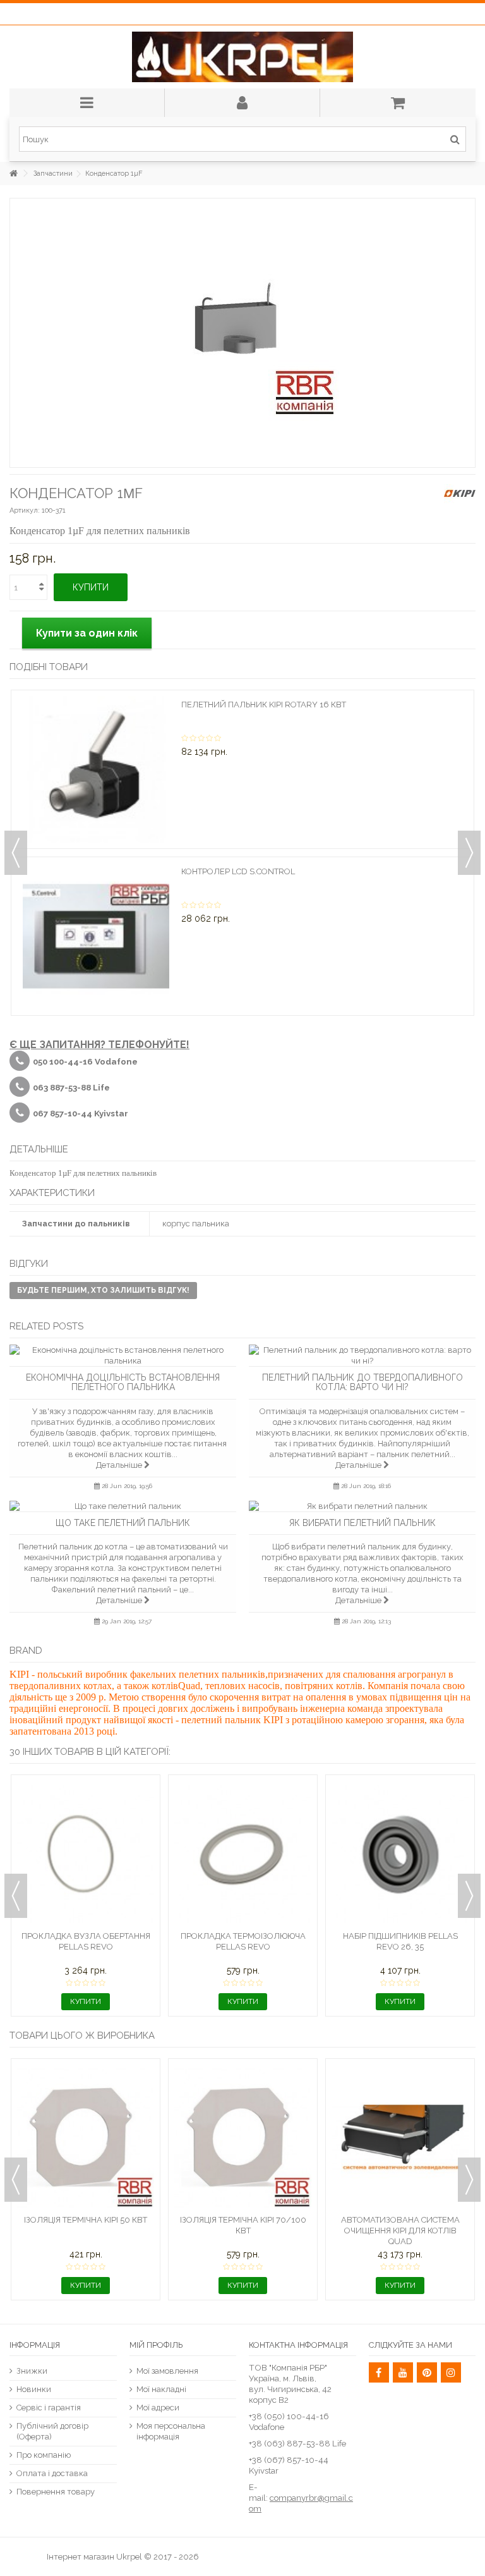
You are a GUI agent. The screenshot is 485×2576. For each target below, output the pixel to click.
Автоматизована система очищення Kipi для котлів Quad (400, 2231)
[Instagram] (451, 2372)
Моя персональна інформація (171, 2431)
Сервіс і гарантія (49, 2408)
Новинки (34, 2389)
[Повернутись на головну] (13, 174)
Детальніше (120, 1465)
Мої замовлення (167, 2371)
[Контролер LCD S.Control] (96, 936)
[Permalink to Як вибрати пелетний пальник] (362, 1506)
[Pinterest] (427, 2372)
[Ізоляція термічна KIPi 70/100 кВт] (243, 2138)
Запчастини (53, 174)
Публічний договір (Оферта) (52, 2431)
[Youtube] (403, 2372)
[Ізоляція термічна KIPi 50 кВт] (86, 2138)
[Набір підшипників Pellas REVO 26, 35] (400, 1854)
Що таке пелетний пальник (123, 1523)
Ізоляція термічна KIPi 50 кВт (86, 2220)
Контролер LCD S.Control (238, 871)
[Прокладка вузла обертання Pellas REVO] (86, 1854)
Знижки (32, 2371)
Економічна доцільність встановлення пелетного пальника (123, 1382)
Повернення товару (56, 2492)
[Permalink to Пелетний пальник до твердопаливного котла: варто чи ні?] (362, 1355)
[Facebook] (379, 2372)
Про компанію (44, 2455)
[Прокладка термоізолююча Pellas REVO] (243, 1854)
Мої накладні (161, 2389)
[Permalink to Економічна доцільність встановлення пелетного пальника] (123, 1355)
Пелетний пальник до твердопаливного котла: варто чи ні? (362, 1382)
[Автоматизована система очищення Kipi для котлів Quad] (400, 2138)
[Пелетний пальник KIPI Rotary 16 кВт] (96, 769)
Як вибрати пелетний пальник (362, 1523)
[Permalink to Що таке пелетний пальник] (123, 1506)
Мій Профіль (156, 2345)
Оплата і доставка (52, 2473)
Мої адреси (158, 2408)
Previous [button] (16, 853)
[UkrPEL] (242, 57)
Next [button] (469, 853)
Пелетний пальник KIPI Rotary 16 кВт (264, 705)
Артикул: (25, 510)
